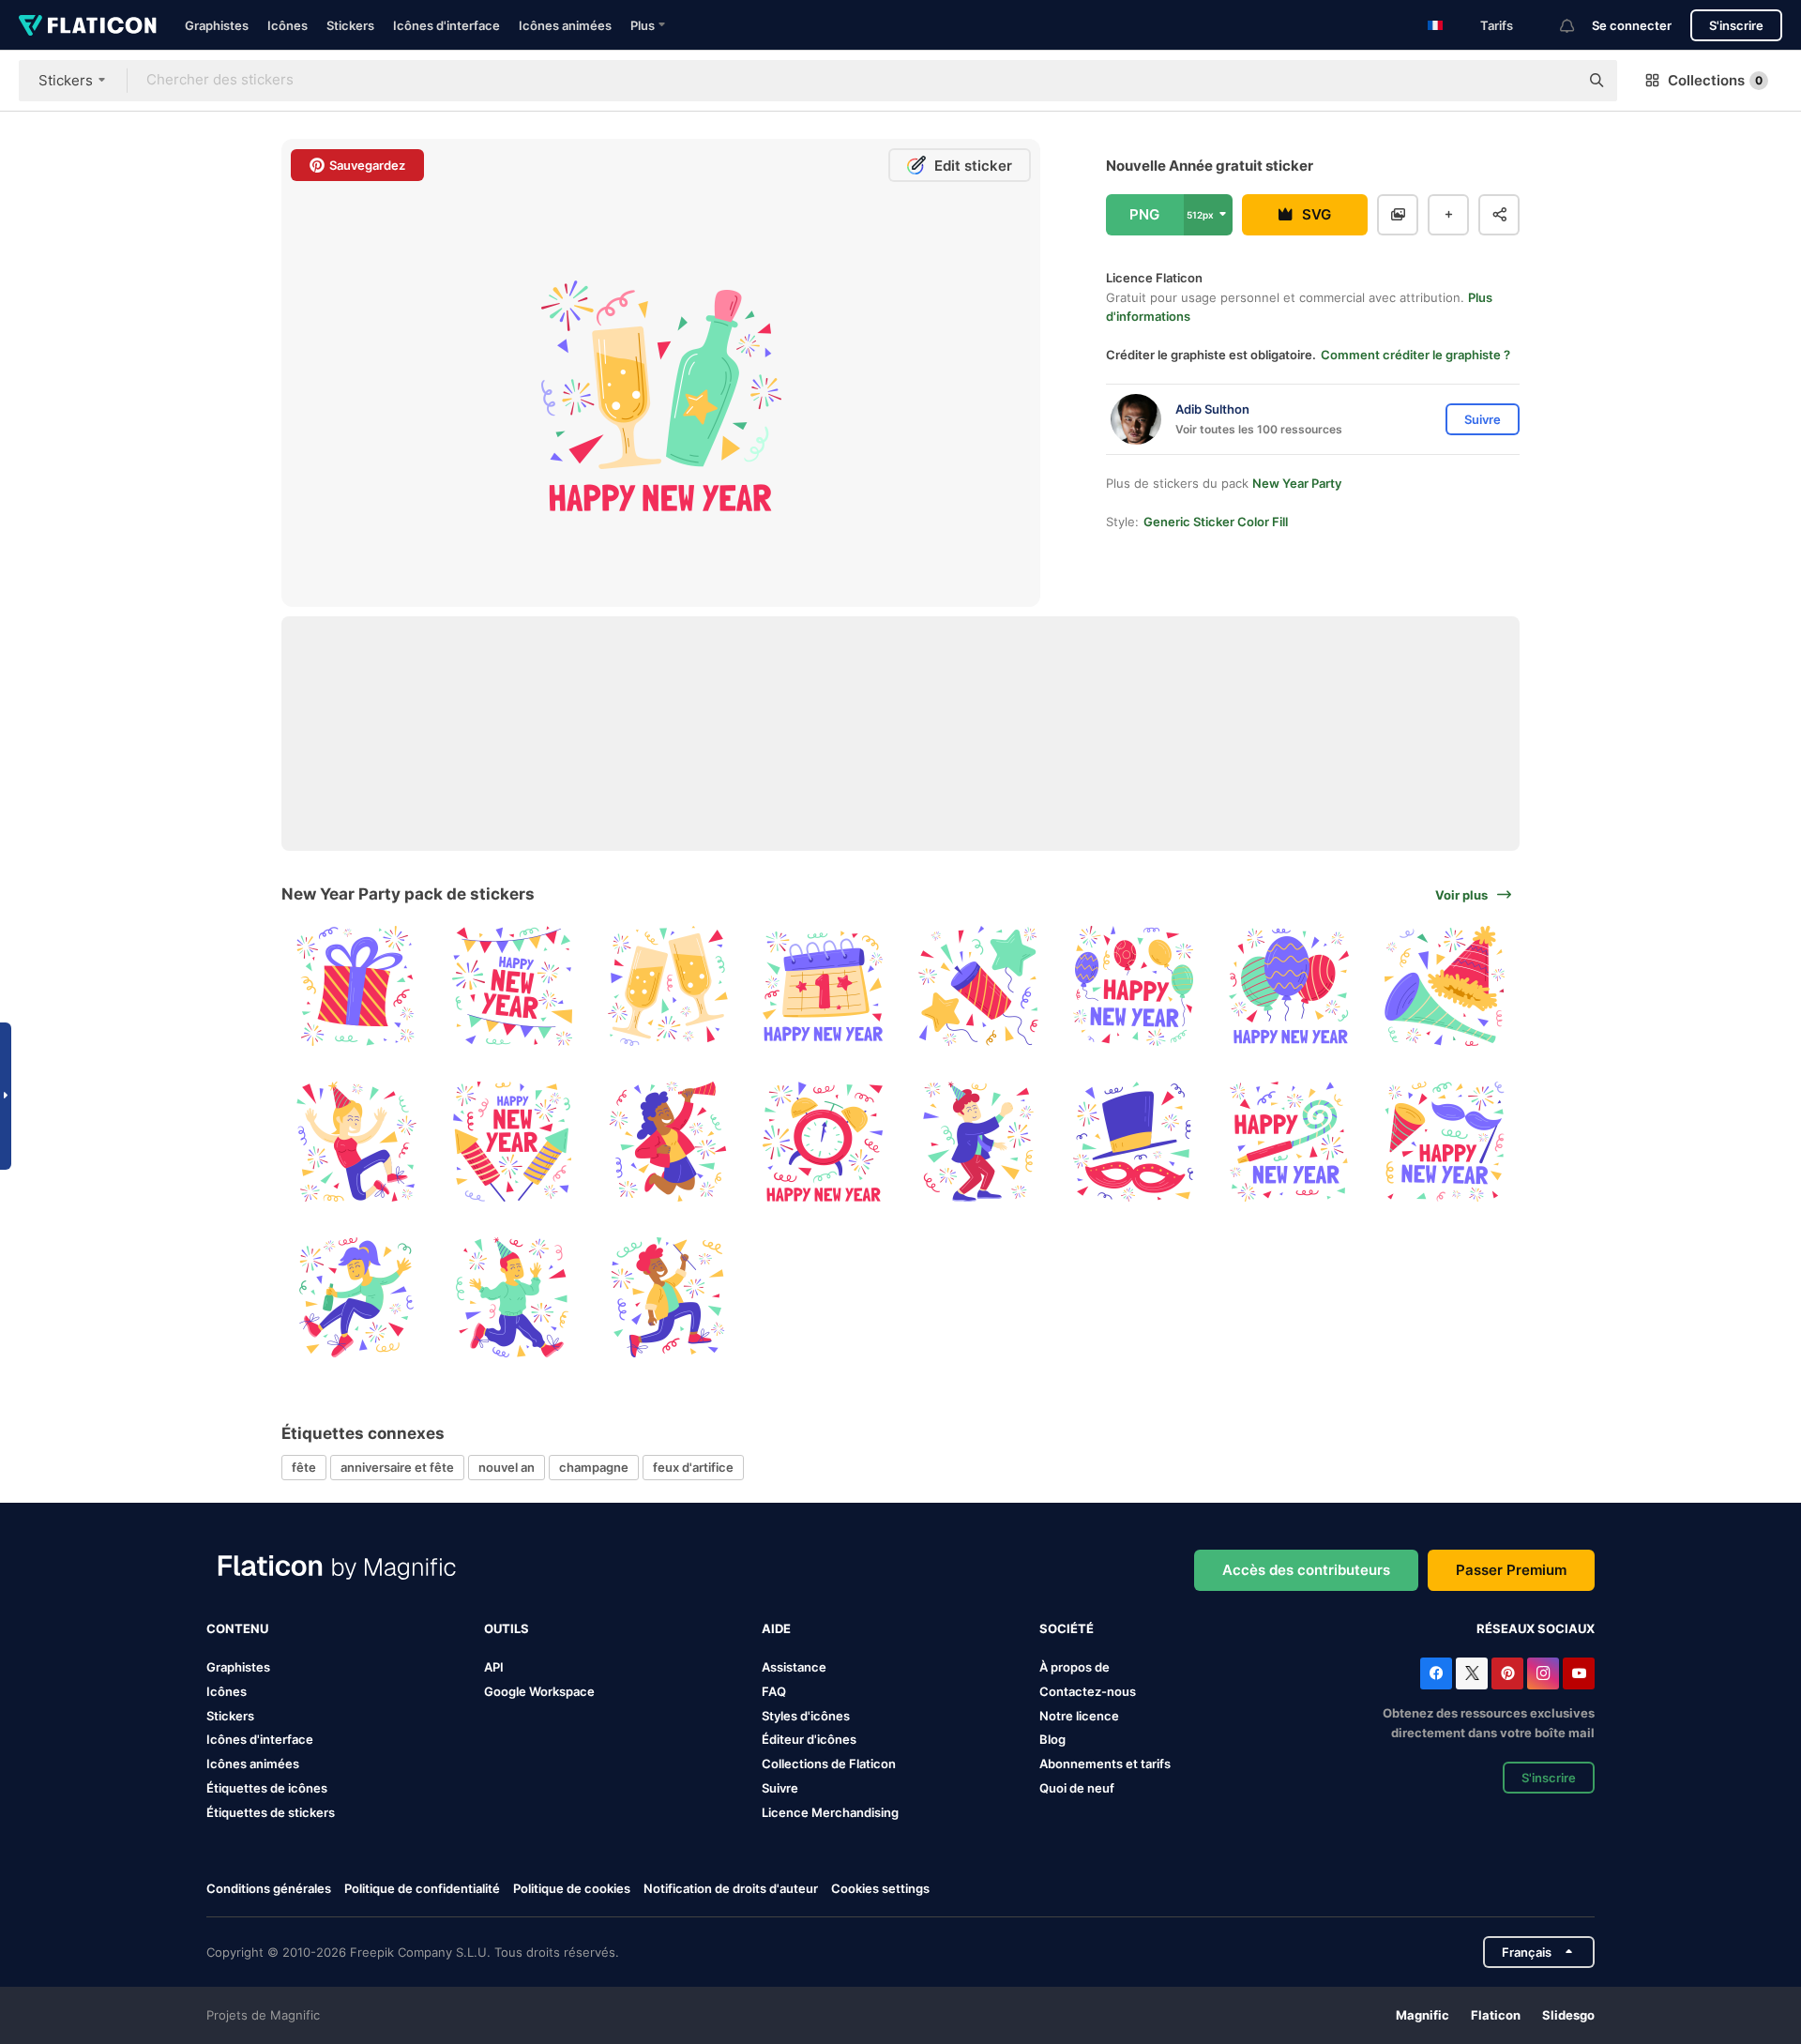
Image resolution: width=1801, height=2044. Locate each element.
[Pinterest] (1507, 1673)
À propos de (1075, 1667)
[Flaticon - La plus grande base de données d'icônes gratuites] (88, 25)
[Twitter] (1472, 1673)
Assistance (794, 1667)
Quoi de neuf (1077, 1788)
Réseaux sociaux (1536, 1628)
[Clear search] (1555, 81)
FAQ (774, 1691)
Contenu (237, 1628)
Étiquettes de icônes (267, 1788)
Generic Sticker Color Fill (1216, 522)
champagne (594, 1467)
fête (304, 1467)
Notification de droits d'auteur (731, 1888)
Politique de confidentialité (422, 1888)
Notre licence (1079, 1716)
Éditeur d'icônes (809, 1739)
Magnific (1423, 2015)
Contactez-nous (1088, 1691)
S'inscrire (1736, 25)
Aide (776, 1628)
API (494, 1667)
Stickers (350, 25)
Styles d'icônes (806, 1716)
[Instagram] (1543, 1673)
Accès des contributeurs (1306, 1570)
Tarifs (1497, 25)
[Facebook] (1436, 1673)
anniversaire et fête (397, 1467)
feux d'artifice (693, 1467)
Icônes (288, 25)
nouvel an (507, 1467)
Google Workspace (539, 1691)
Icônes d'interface (446, 25)
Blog (1052, 1739)
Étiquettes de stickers (271, 1812)
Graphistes (217, 25)
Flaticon (1496, 2015)
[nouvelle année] (357, 986)
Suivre (780, 1788)
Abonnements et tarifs (1105, 1764)
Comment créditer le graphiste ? (1415, 355)
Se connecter (1632, 25)
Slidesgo (1568, 2015)
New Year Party (1297, 483)
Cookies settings (880, 1889)
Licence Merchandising (830, 1812)
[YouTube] (1579, 1673)
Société (1067, 1628)
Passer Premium (1511, 1570)
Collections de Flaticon (829, 1764)
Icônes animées (565, 25)
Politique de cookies (572, 1888)
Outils (507, 1628)
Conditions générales (269, 1888)
